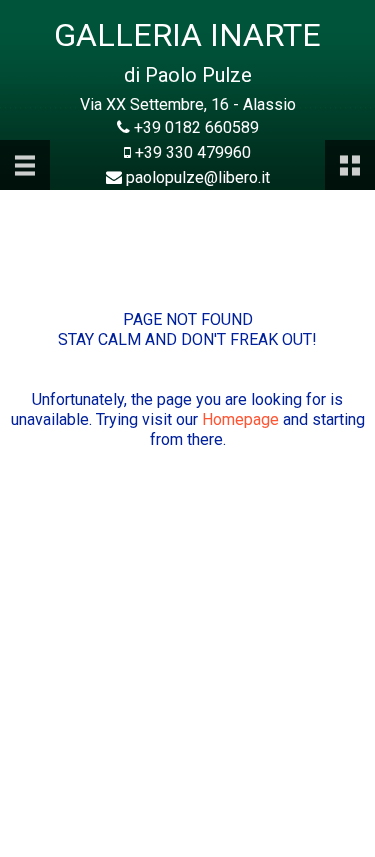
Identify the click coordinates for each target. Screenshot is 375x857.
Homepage (240, 419)
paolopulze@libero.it (198, 177)
